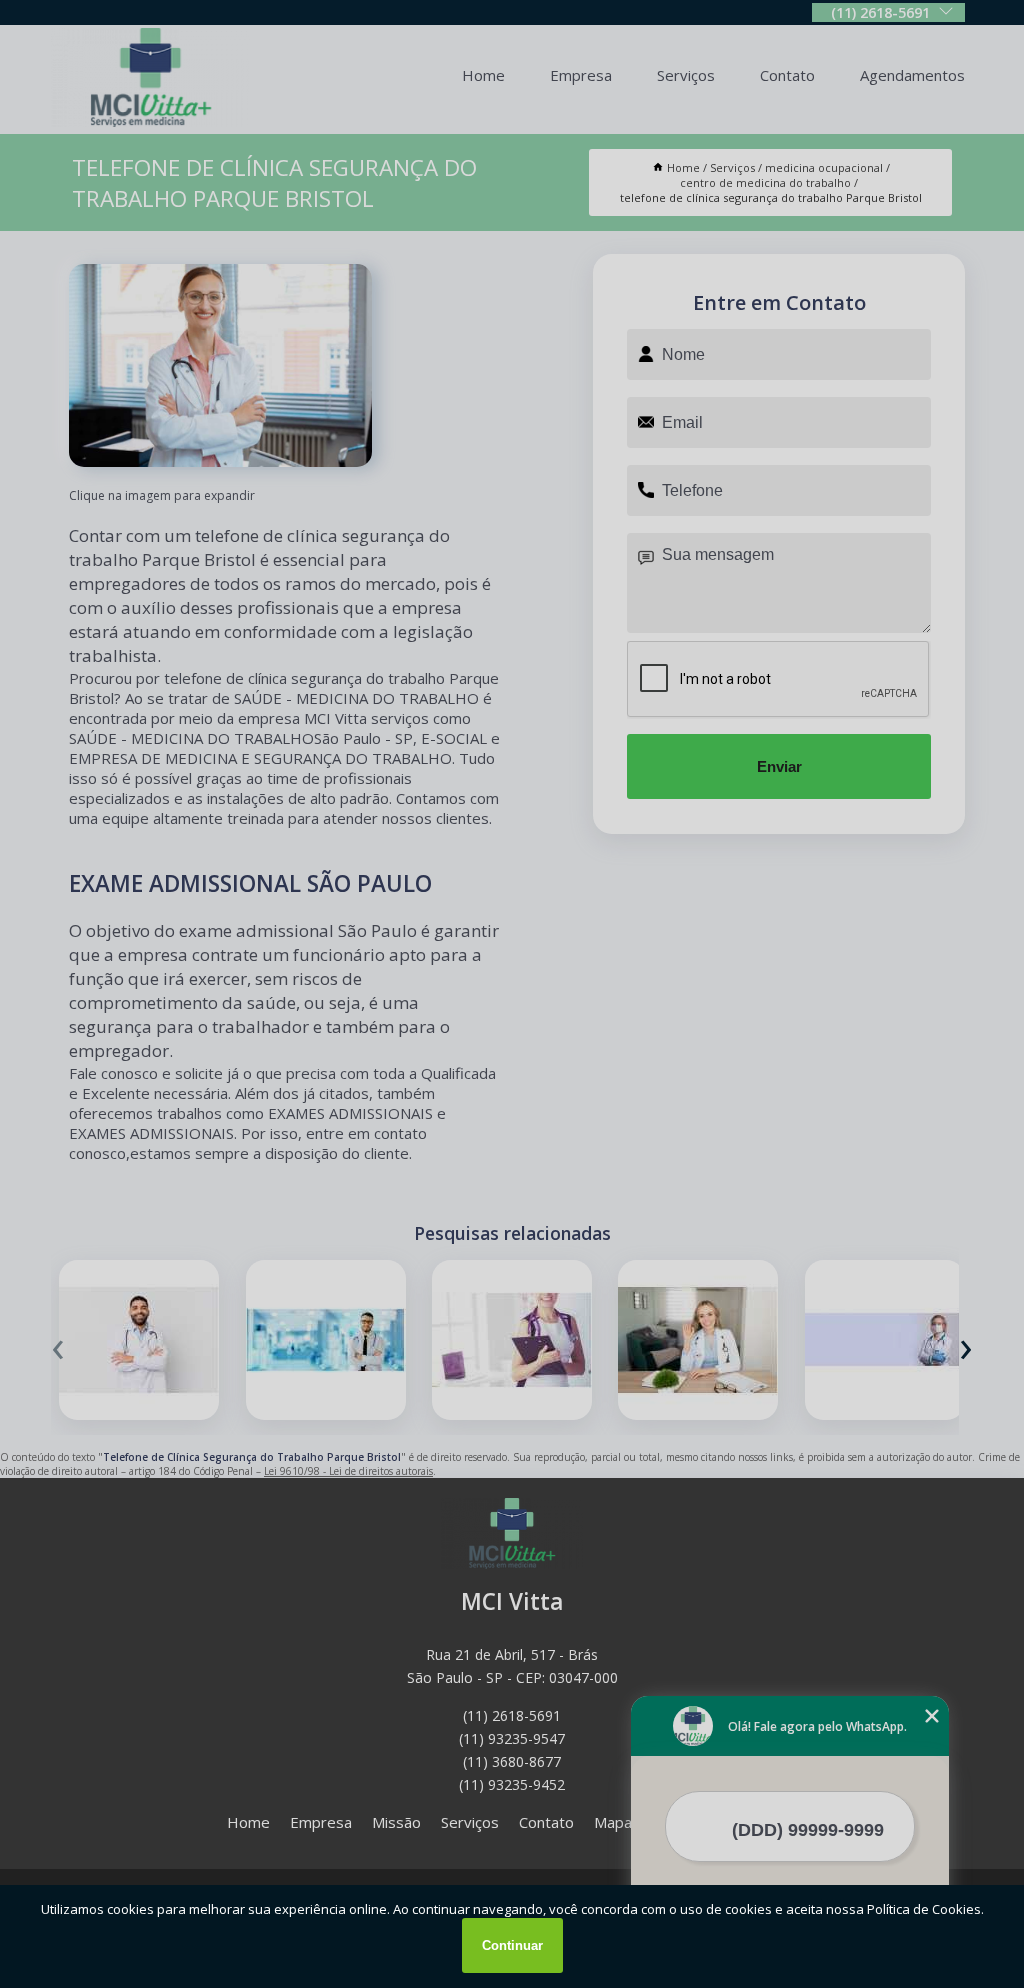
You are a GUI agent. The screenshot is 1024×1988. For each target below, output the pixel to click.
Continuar (512, 1945)
